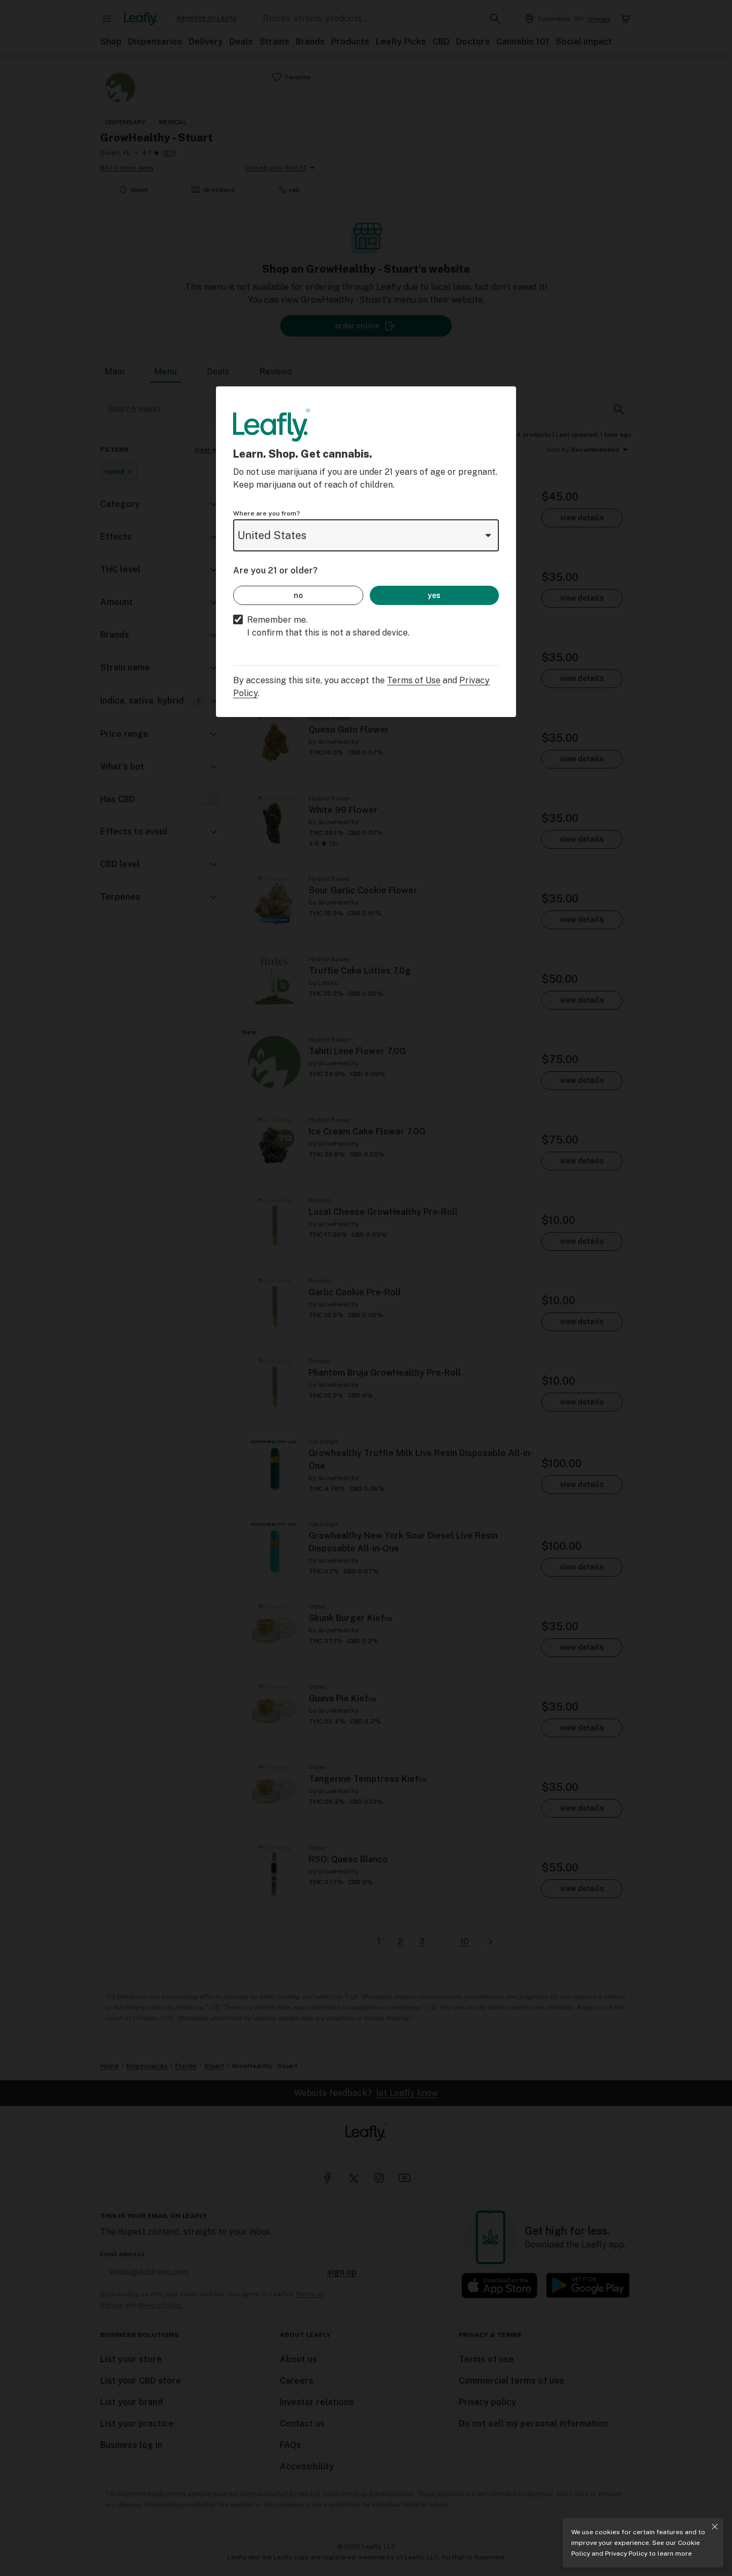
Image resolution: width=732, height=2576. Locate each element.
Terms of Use (414, 680)
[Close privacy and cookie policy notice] (715, 2527)
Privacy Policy (626, 2553)
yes (434, 595)
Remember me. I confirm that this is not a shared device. (328, 626)
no (298, 595)
